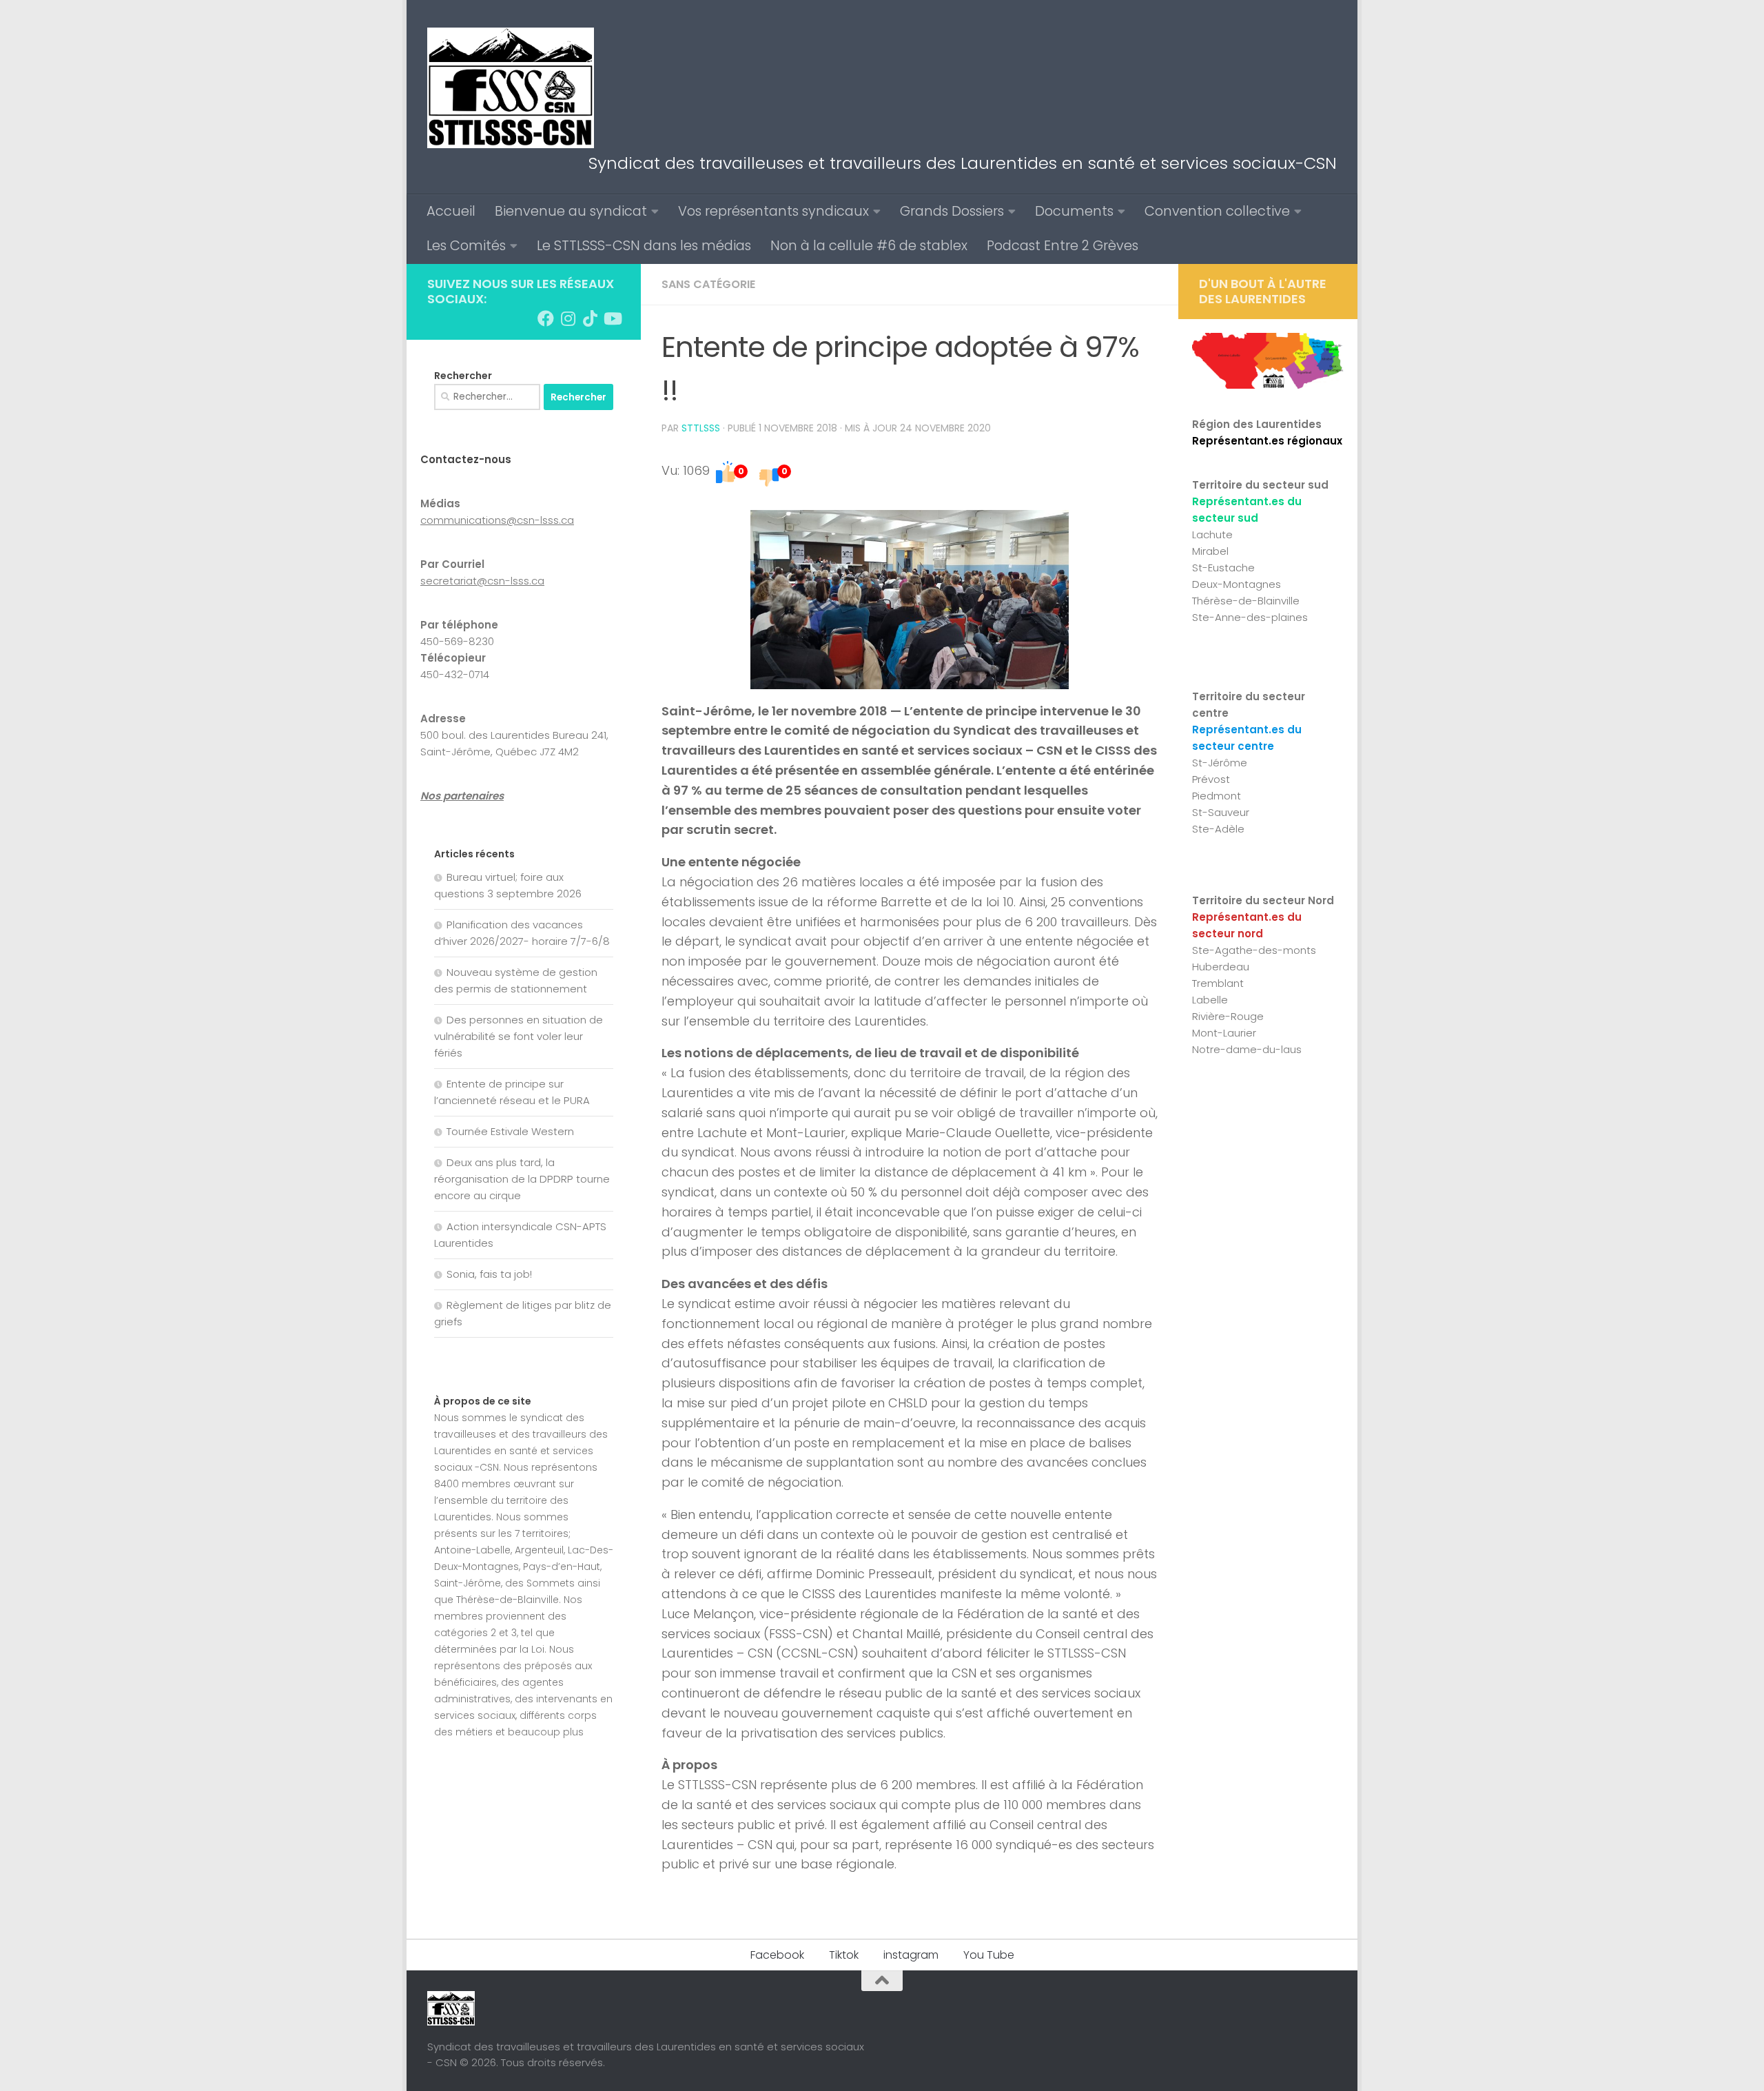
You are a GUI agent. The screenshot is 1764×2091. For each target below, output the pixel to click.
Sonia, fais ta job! (489, 1274)
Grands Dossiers (952, 211)
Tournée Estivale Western (510, 1131)
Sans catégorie (708, 284)
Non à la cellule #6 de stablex (869, 246)
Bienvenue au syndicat (571, 211)
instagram (911, 1955)
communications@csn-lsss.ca (497, 520)
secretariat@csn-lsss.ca (482, 581)
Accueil (451, 211)
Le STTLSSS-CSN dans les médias (644, 246)
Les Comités (466, 246)
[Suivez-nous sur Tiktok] (590, 318)
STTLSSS (701, 428)
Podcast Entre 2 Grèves (1063, 246)
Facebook (777, 1955)
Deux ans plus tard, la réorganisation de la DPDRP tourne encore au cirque (522, 1179)
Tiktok (844, 1955)
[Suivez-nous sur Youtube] (612, 318)
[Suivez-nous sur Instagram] (568, 318)
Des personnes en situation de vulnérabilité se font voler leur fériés (519, 1036)
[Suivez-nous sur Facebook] (546, 318)
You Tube (989, 1955)
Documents (1074, 211)
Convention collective (1217, 211)
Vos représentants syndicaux (773, 211)
